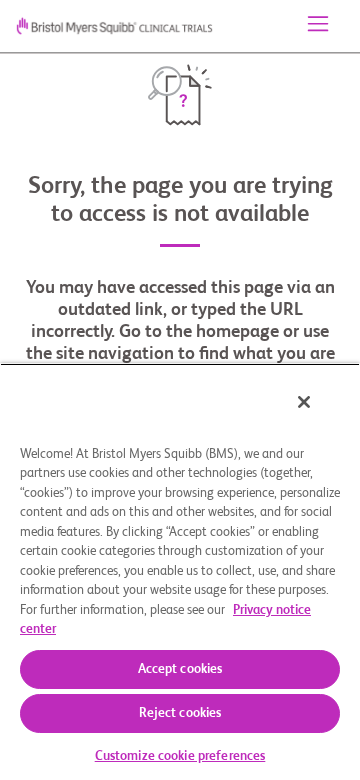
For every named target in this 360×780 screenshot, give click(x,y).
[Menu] (318, 26)
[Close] (304, 402)
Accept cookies (180, 669)
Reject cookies (180, 713)
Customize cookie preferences (180, 756)
